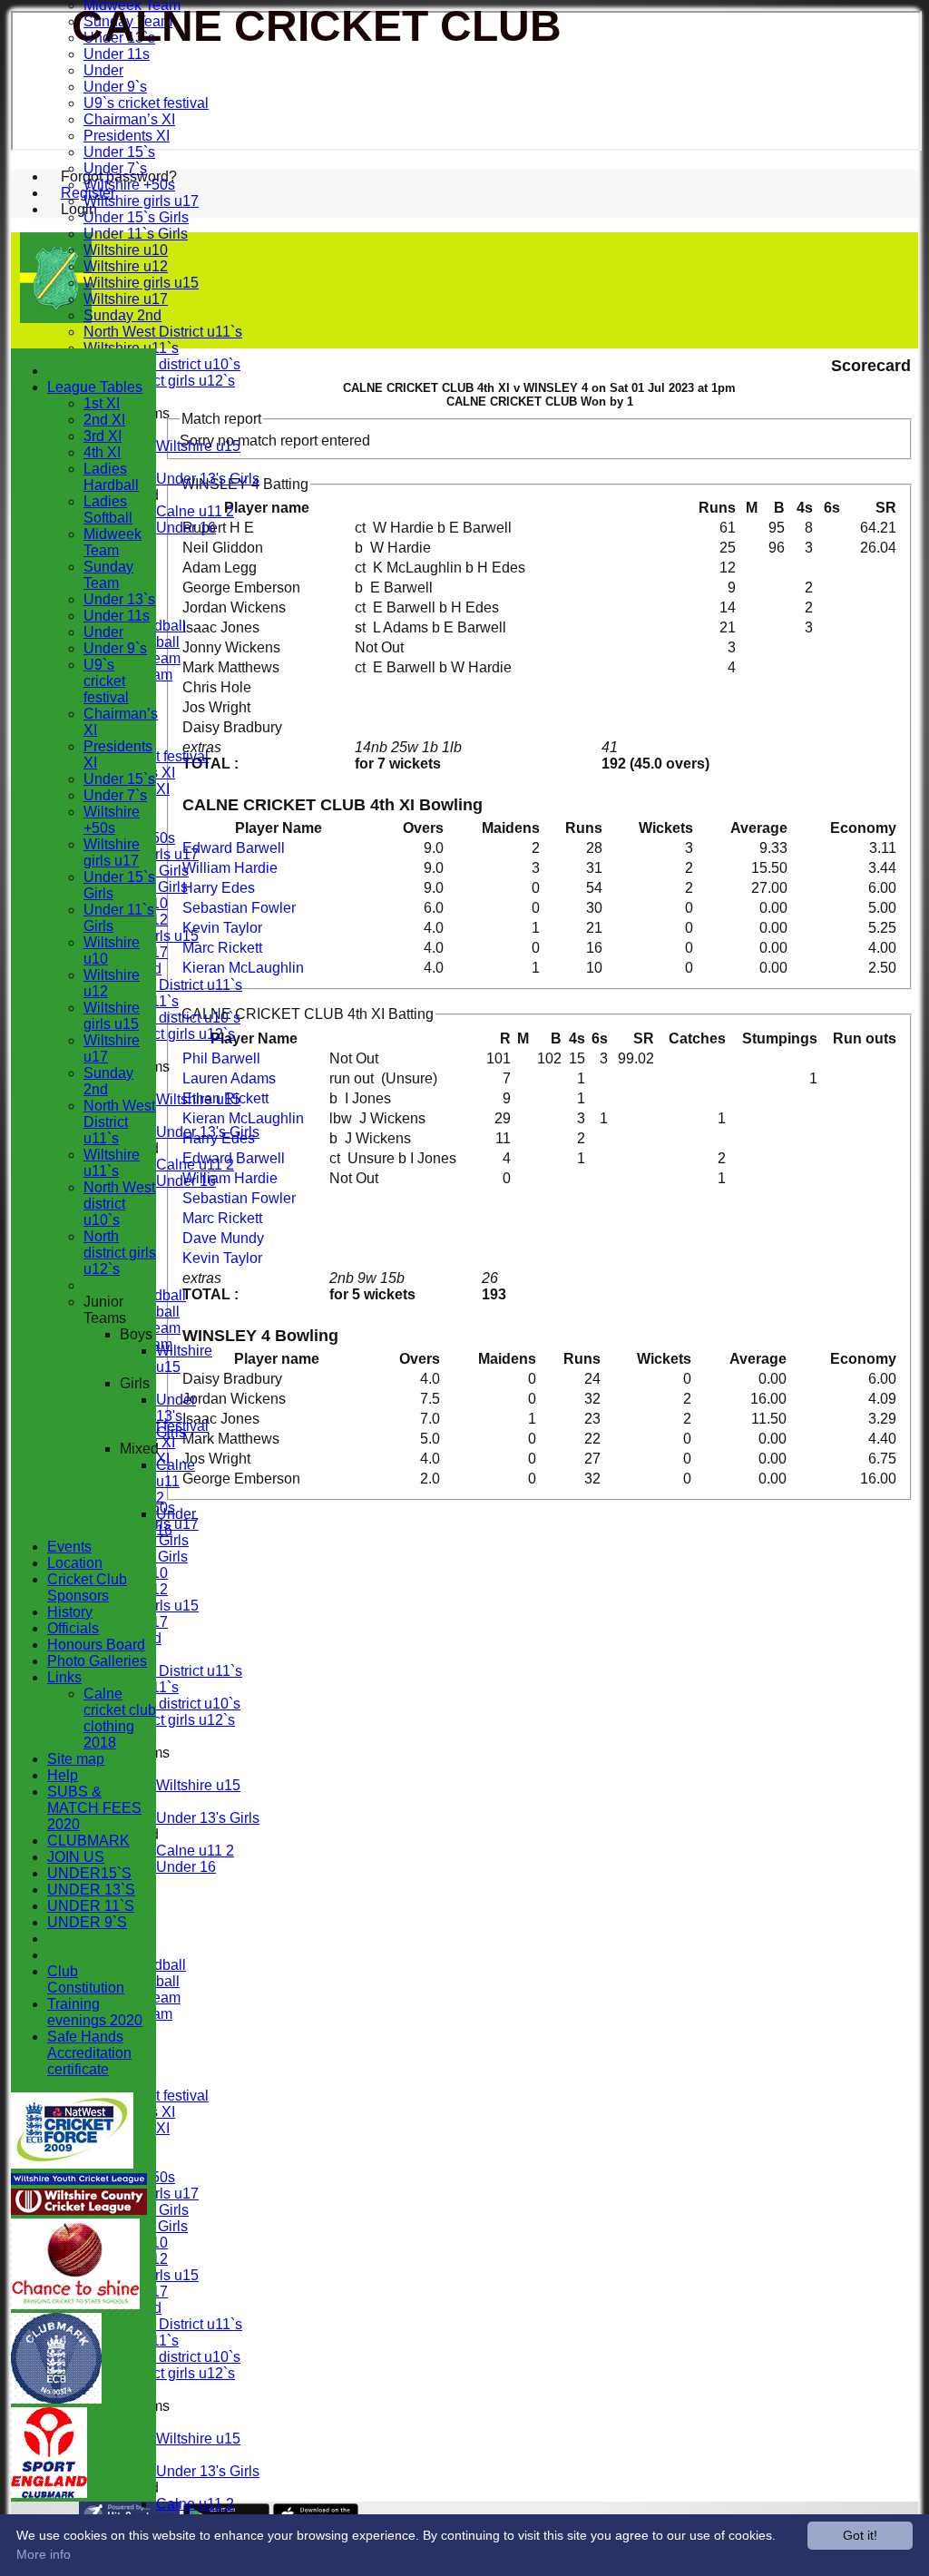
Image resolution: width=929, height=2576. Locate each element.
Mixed (139, 1449)
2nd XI (104, 420)
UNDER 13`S (91, 1890)
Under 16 (186, 528)
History (70, 1612)
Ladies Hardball (111, 477)
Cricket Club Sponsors (87, 1587)
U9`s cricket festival (146, 103)
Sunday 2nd (122, 315)
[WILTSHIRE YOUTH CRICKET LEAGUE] (79, 2180)
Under (103, 70)
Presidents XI (127, 136)
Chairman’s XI (129, 119)
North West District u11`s (163, 332)
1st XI (102, 403)
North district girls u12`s (159, 381)
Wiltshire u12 (126, 266)
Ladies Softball (108, 509)
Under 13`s (119, 599)
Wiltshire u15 (198, 446)
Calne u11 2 (195, 511)
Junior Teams (105, 1310)
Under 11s (117, 54)
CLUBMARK (88, 1841)
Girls (135, 1383)
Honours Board (96, 1645)
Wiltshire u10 (126, 250)
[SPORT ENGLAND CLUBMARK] (49, 2493)
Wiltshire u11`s (112, 1163)
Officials (73, 1628)
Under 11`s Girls (136, 234)
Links (64, 1677)
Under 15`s (119, 152)
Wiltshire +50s (129, 185)
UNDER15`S (89, 1873)
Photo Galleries (97, 1661)
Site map (76, 1759)
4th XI (102, 452)
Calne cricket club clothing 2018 (120, 1718)
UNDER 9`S (87, 1922)
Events (69, 1547)
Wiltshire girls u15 (141, 283)
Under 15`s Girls (136, 217)
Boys (136, 1334)
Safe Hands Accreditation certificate (89, 2053)
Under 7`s (115, 168)
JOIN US (76, 1857)
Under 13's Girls (208, 479)
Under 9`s (115, 87)
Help (63, 1775)
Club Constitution (86, 1979)
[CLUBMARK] (56, 2399)
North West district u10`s (162, 364)
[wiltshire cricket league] (79, 2210)
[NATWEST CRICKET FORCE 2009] (72, 2164)
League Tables (95, 387)
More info (44, 2554)
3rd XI (103, 436)
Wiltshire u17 (126, 299)
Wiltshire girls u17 (141, 201)
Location (75, 1563)
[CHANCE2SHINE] (75, 2304)
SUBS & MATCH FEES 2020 (94, 1808)
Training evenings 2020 (95, 2012)
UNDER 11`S (91, 1906)
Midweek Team (112, 542)
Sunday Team (108, 575)
